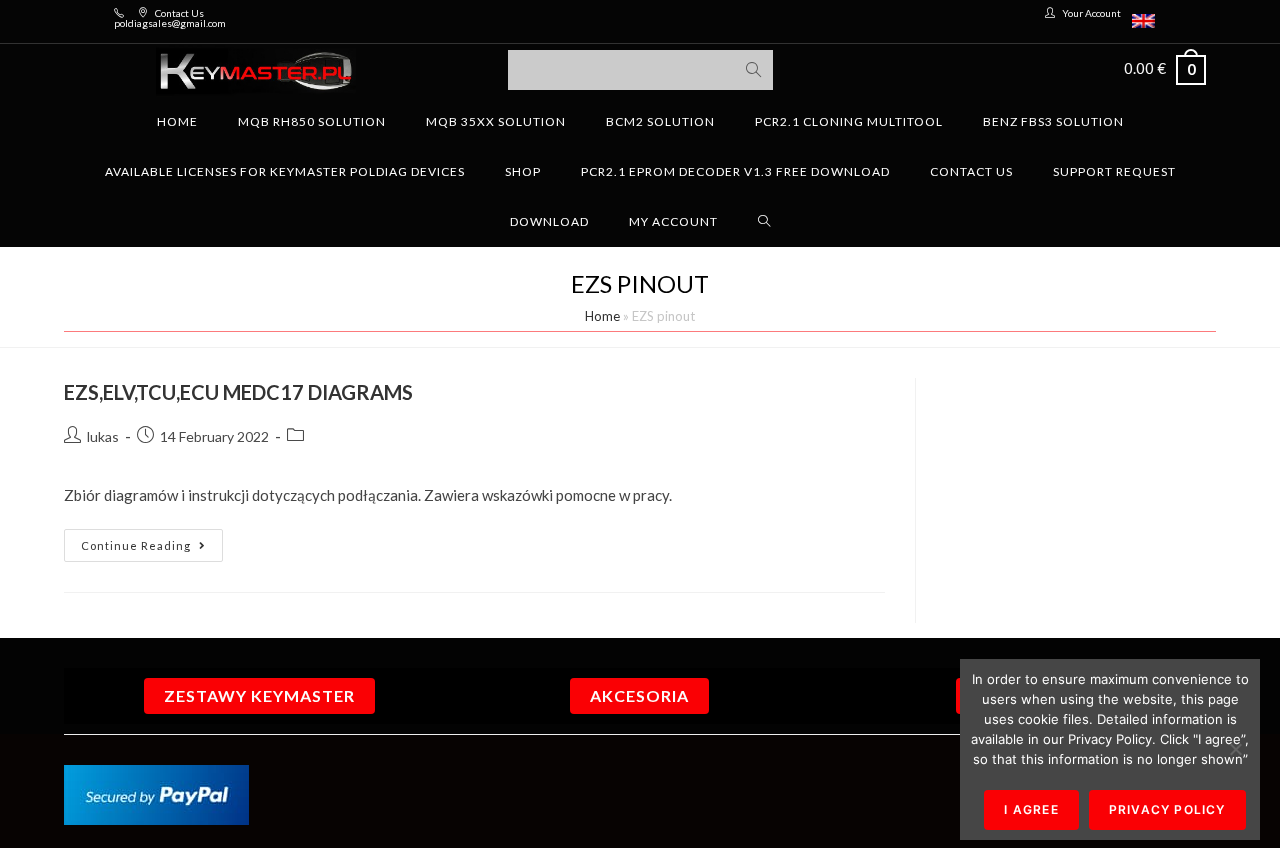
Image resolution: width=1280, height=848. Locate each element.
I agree (1031, 809)
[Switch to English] (1143, 21)
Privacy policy (1167, 809)
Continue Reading (152, 540)
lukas (103, 436)
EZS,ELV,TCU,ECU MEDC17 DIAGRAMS (238, 392)
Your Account (1091, 13)
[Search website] (764, 222)
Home (602, 316)
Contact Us (179, 13)
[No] (1235, 749)
